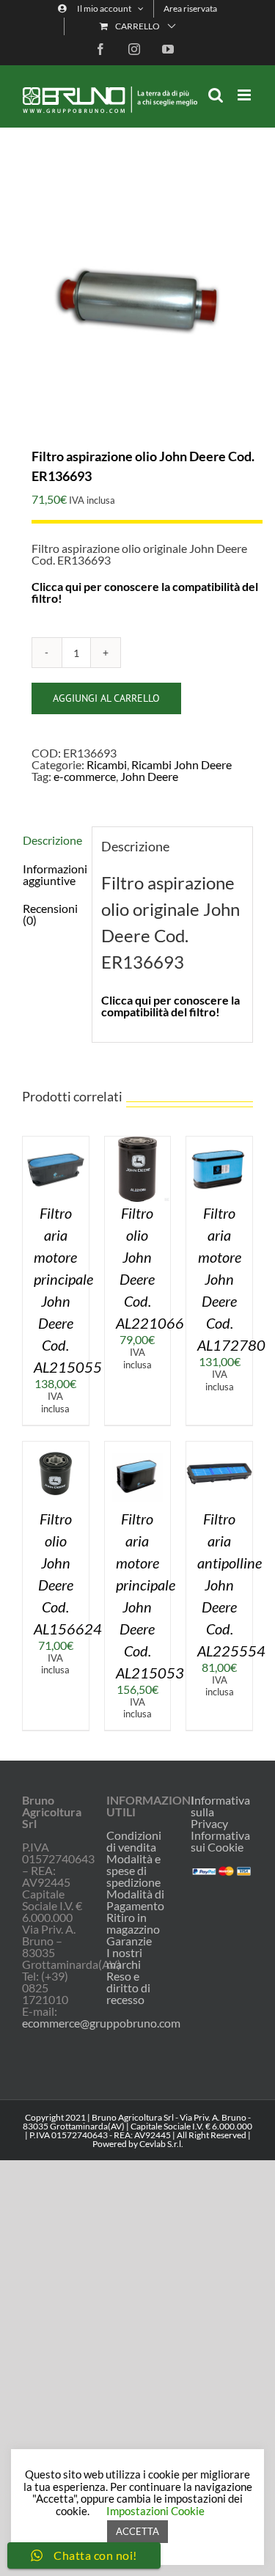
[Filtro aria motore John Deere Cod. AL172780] (219, 1142)
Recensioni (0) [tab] (50, 914)
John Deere (149, 776)
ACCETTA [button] (137, 2531)
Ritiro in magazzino (133, 1923)
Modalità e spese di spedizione (133, 1871)
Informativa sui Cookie (220, 1841)
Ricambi (107, 764)
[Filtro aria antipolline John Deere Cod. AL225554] (219, 1447)
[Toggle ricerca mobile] (216, 95)
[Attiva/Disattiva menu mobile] (245, 95)
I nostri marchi (124, 1959)
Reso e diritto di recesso (128, 1988)
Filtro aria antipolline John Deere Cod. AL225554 (231, 1585)
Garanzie (129, 1941)
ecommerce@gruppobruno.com (101, 2023)
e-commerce (85, 776)
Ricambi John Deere (181, 764)
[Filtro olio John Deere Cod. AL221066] (138, 1142)
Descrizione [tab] (52, 840)
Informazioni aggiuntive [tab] (52, 874)
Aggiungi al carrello (106, 698)
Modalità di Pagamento (135, 1900)
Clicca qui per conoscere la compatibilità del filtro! (145, 592)
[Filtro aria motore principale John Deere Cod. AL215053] (138, 1447)
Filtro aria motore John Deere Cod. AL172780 (231, 1279)
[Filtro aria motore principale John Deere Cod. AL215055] (56, 1142)
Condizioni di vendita (134, 1841)
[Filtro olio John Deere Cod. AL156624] (56, 1447)
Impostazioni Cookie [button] (155, 2511)
